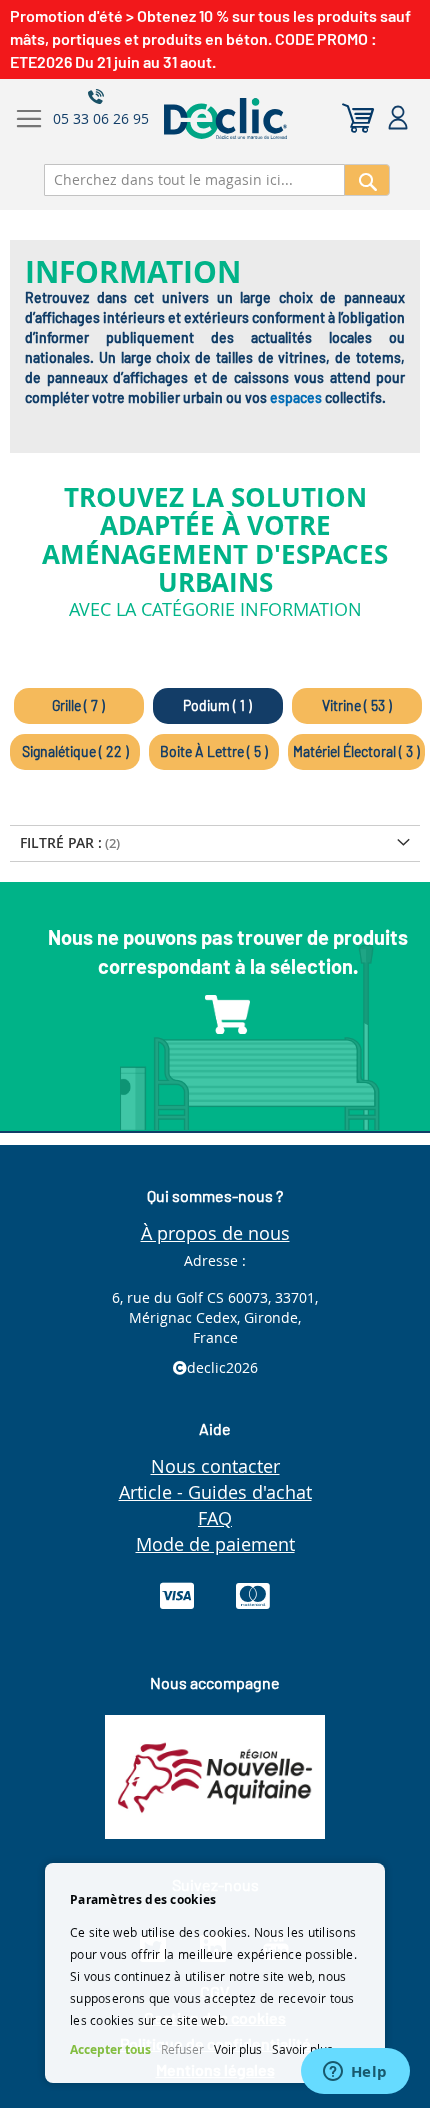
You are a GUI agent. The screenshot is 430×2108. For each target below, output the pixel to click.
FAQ (215, 1518)
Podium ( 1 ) (217, 705)
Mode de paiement (215, 1544)
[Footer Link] (215, 1833)
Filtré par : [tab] (61, 842)
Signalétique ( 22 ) (75, 751)
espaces (296, 397)
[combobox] (194, 180)
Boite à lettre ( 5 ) (214, 751)
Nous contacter (215, 1466)
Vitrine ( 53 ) (357, 705)
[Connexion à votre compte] (398, 118)
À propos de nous (215, 1233)
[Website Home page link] (275, 118)
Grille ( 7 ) (78, 705)
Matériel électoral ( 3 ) (356, 751)
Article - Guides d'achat (215, 1492)
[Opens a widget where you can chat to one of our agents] (355, 2073)
